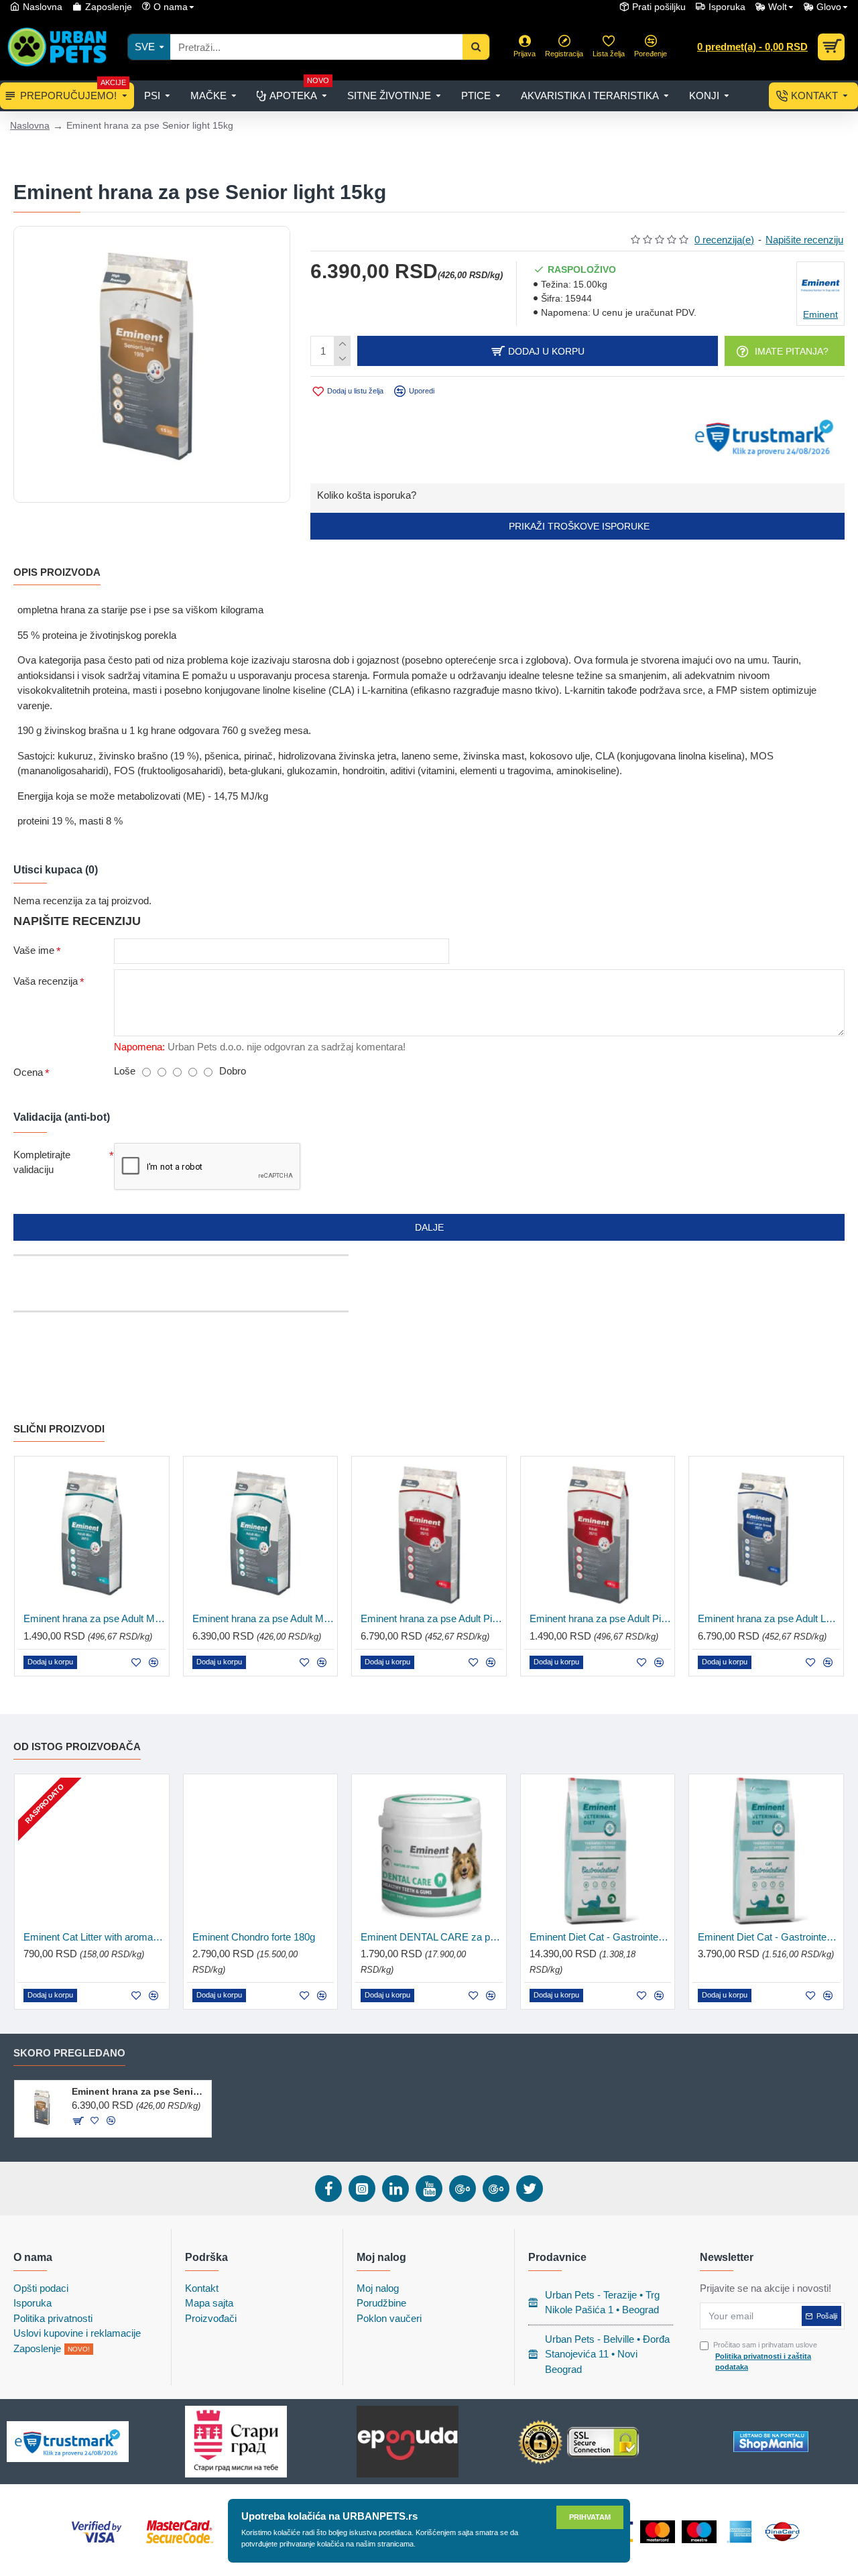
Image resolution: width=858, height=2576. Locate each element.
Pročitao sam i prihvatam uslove (765, 2356)
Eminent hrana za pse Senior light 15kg (139, 2091)
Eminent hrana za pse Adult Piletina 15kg (432, 1618)
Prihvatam (590, 2517)
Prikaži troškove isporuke (578, 526)
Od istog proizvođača (77, 1746)
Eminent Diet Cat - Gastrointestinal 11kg (601, 1937)
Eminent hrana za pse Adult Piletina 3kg (601, 1618)
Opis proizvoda (57, 572)
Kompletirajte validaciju (42, 1162)
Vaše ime (34, 950)
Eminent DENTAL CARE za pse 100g (432, 1937)
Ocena (28, 1072)
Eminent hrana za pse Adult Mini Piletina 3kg (95, 1618)
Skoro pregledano (69, 2053)
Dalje (429, 1227)
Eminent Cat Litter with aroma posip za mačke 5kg (95, 1937)
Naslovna (30, 125)
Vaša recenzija (46, 981)
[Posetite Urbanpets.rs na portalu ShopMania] (771, 2442)
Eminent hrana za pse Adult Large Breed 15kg (769, 1618)
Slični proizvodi (59, 1429)
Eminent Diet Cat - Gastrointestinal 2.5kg (769, 1937)
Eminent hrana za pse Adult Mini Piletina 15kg (263, 1618)
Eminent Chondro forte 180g (254, 1937)
